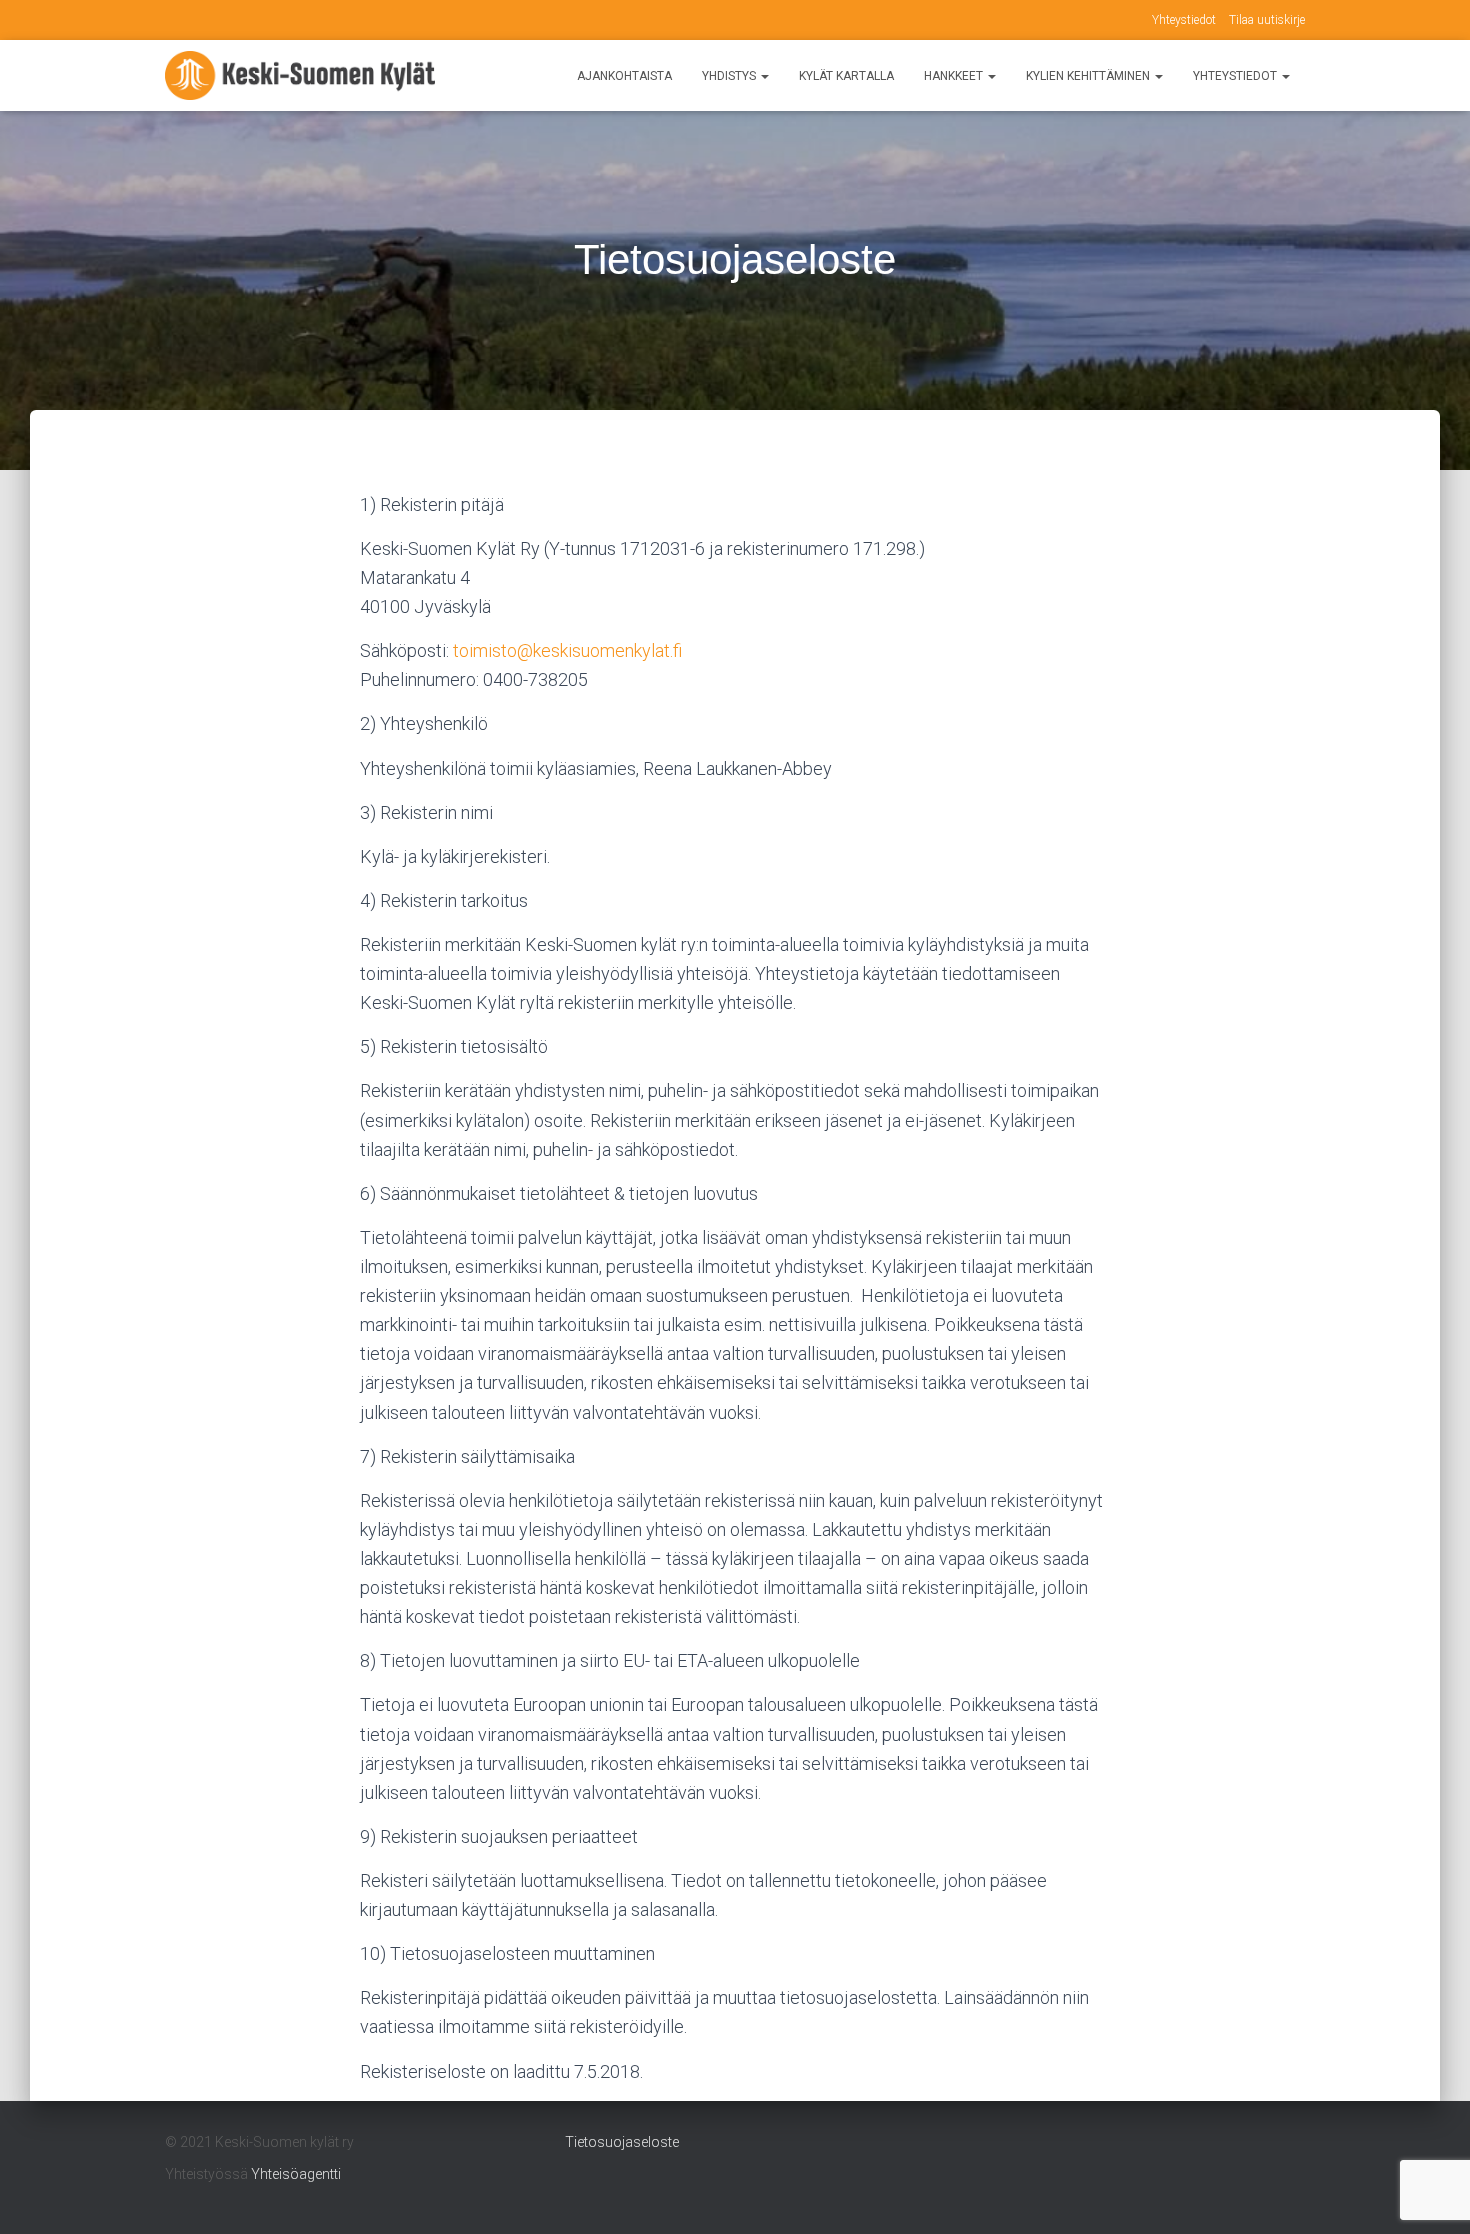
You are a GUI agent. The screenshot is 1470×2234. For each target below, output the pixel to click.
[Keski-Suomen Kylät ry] (300, 76)
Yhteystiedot (1184, 20)
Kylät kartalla (846, 76)
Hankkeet (955, 76)
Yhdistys (730, 76)
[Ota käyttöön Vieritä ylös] (1430, 2194)
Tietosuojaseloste (622, 2142)
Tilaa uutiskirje (1267, 20)
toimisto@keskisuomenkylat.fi (567, 650)
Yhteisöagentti (296, 2174)
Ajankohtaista (624, 76)
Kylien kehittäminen (1089, 76)
